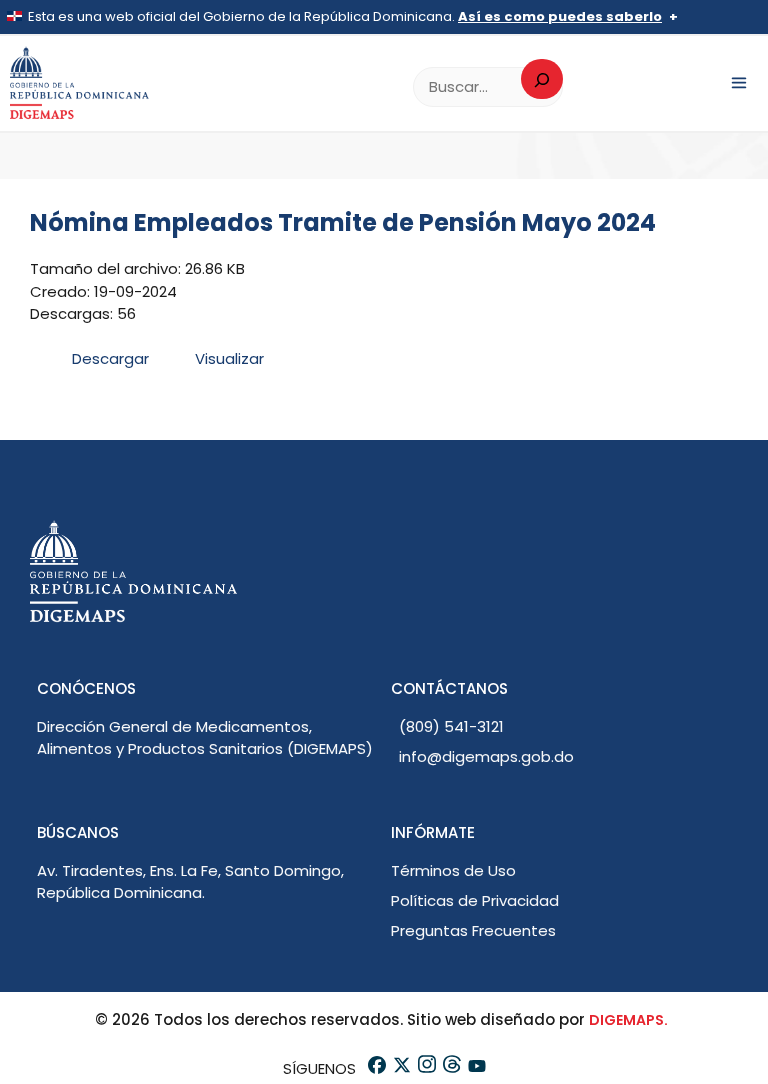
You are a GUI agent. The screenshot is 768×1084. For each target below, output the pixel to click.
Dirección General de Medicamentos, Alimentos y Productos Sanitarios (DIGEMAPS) (205, 738)
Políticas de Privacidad (475, 900)
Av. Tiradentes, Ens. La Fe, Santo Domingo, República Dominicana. (190, 882)
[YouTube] (475, 1068)
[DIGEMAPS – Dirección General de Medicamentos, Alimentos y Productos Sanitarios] (80, 83)
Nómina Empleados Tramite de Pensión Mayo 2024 (343, 222)
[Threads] (450, 1068)
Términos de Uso (453, 870)
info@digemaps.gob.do (486, 756)
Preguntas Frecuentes (473, 930)
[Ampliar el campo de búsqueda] (542, 79)
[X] (400, 1068)
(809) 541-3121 (451, 726)
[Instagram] (425, 1068)
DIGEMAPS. (628, 1020)
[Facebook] (375, 1068)
